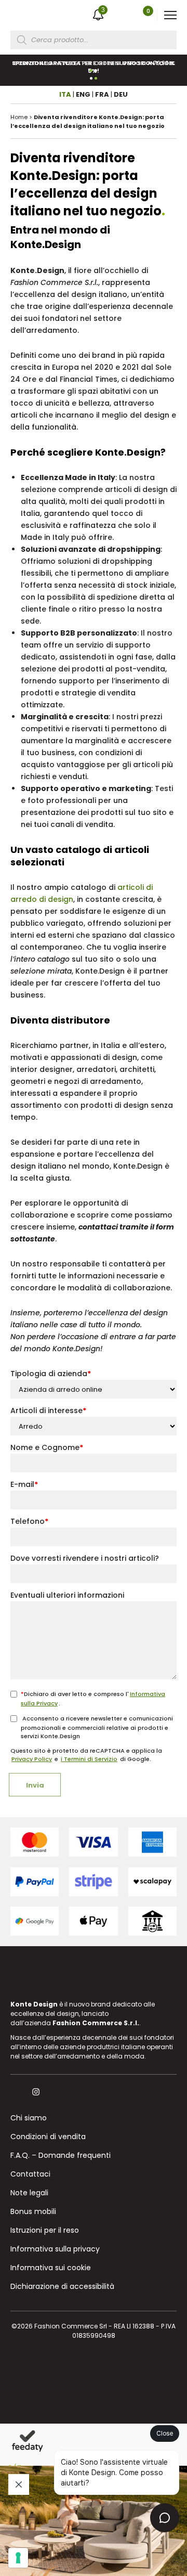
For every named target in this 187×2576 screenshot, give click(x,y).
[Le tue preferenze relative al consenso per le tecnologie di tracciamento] (18, 2558)
